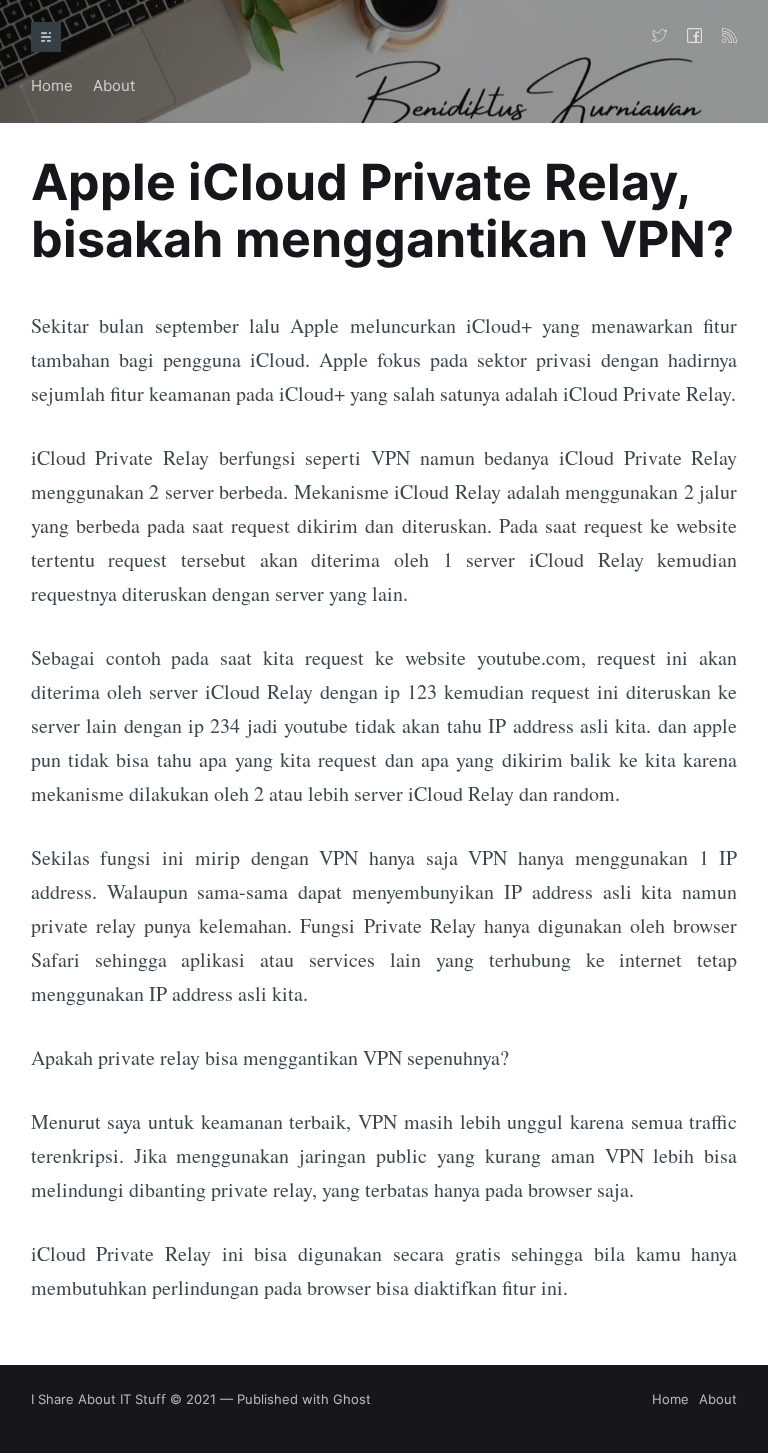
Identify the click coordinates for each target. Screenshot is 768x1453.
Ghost (352, 1399)
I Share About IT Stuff (98, 1399)
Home (52, 85)
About (114, 85)
